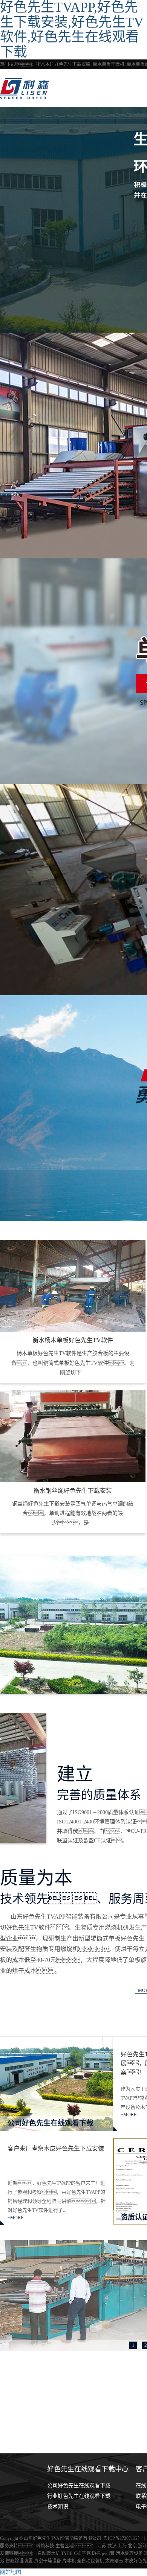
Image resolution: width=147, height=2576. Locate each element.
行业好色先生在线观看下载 (79, 2496)
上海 (122, 2546)
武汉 (112, 2546)
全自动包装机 (91, 2561)
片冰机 (70, 2561)
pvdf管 (109, 2553)
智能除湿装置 (20, 2561)
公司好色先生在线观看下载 (79, 2486)
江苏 (102, 2546)
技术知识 (58, 2507)
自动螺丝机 (49, 2553)
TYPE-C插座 (74, 2553)
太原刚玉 (115, 2561)
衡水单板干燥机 (109, 64)
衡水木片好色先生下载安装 (63, 64)
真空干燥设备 (48, 2561)
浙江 (142, 2546)
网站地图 (11, 2572)
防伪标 (94, 2553)
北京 (132, 2546)
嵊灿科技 (45, 2546)
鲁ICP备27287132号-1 (125, 2538)
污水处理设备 (130, 2553)
